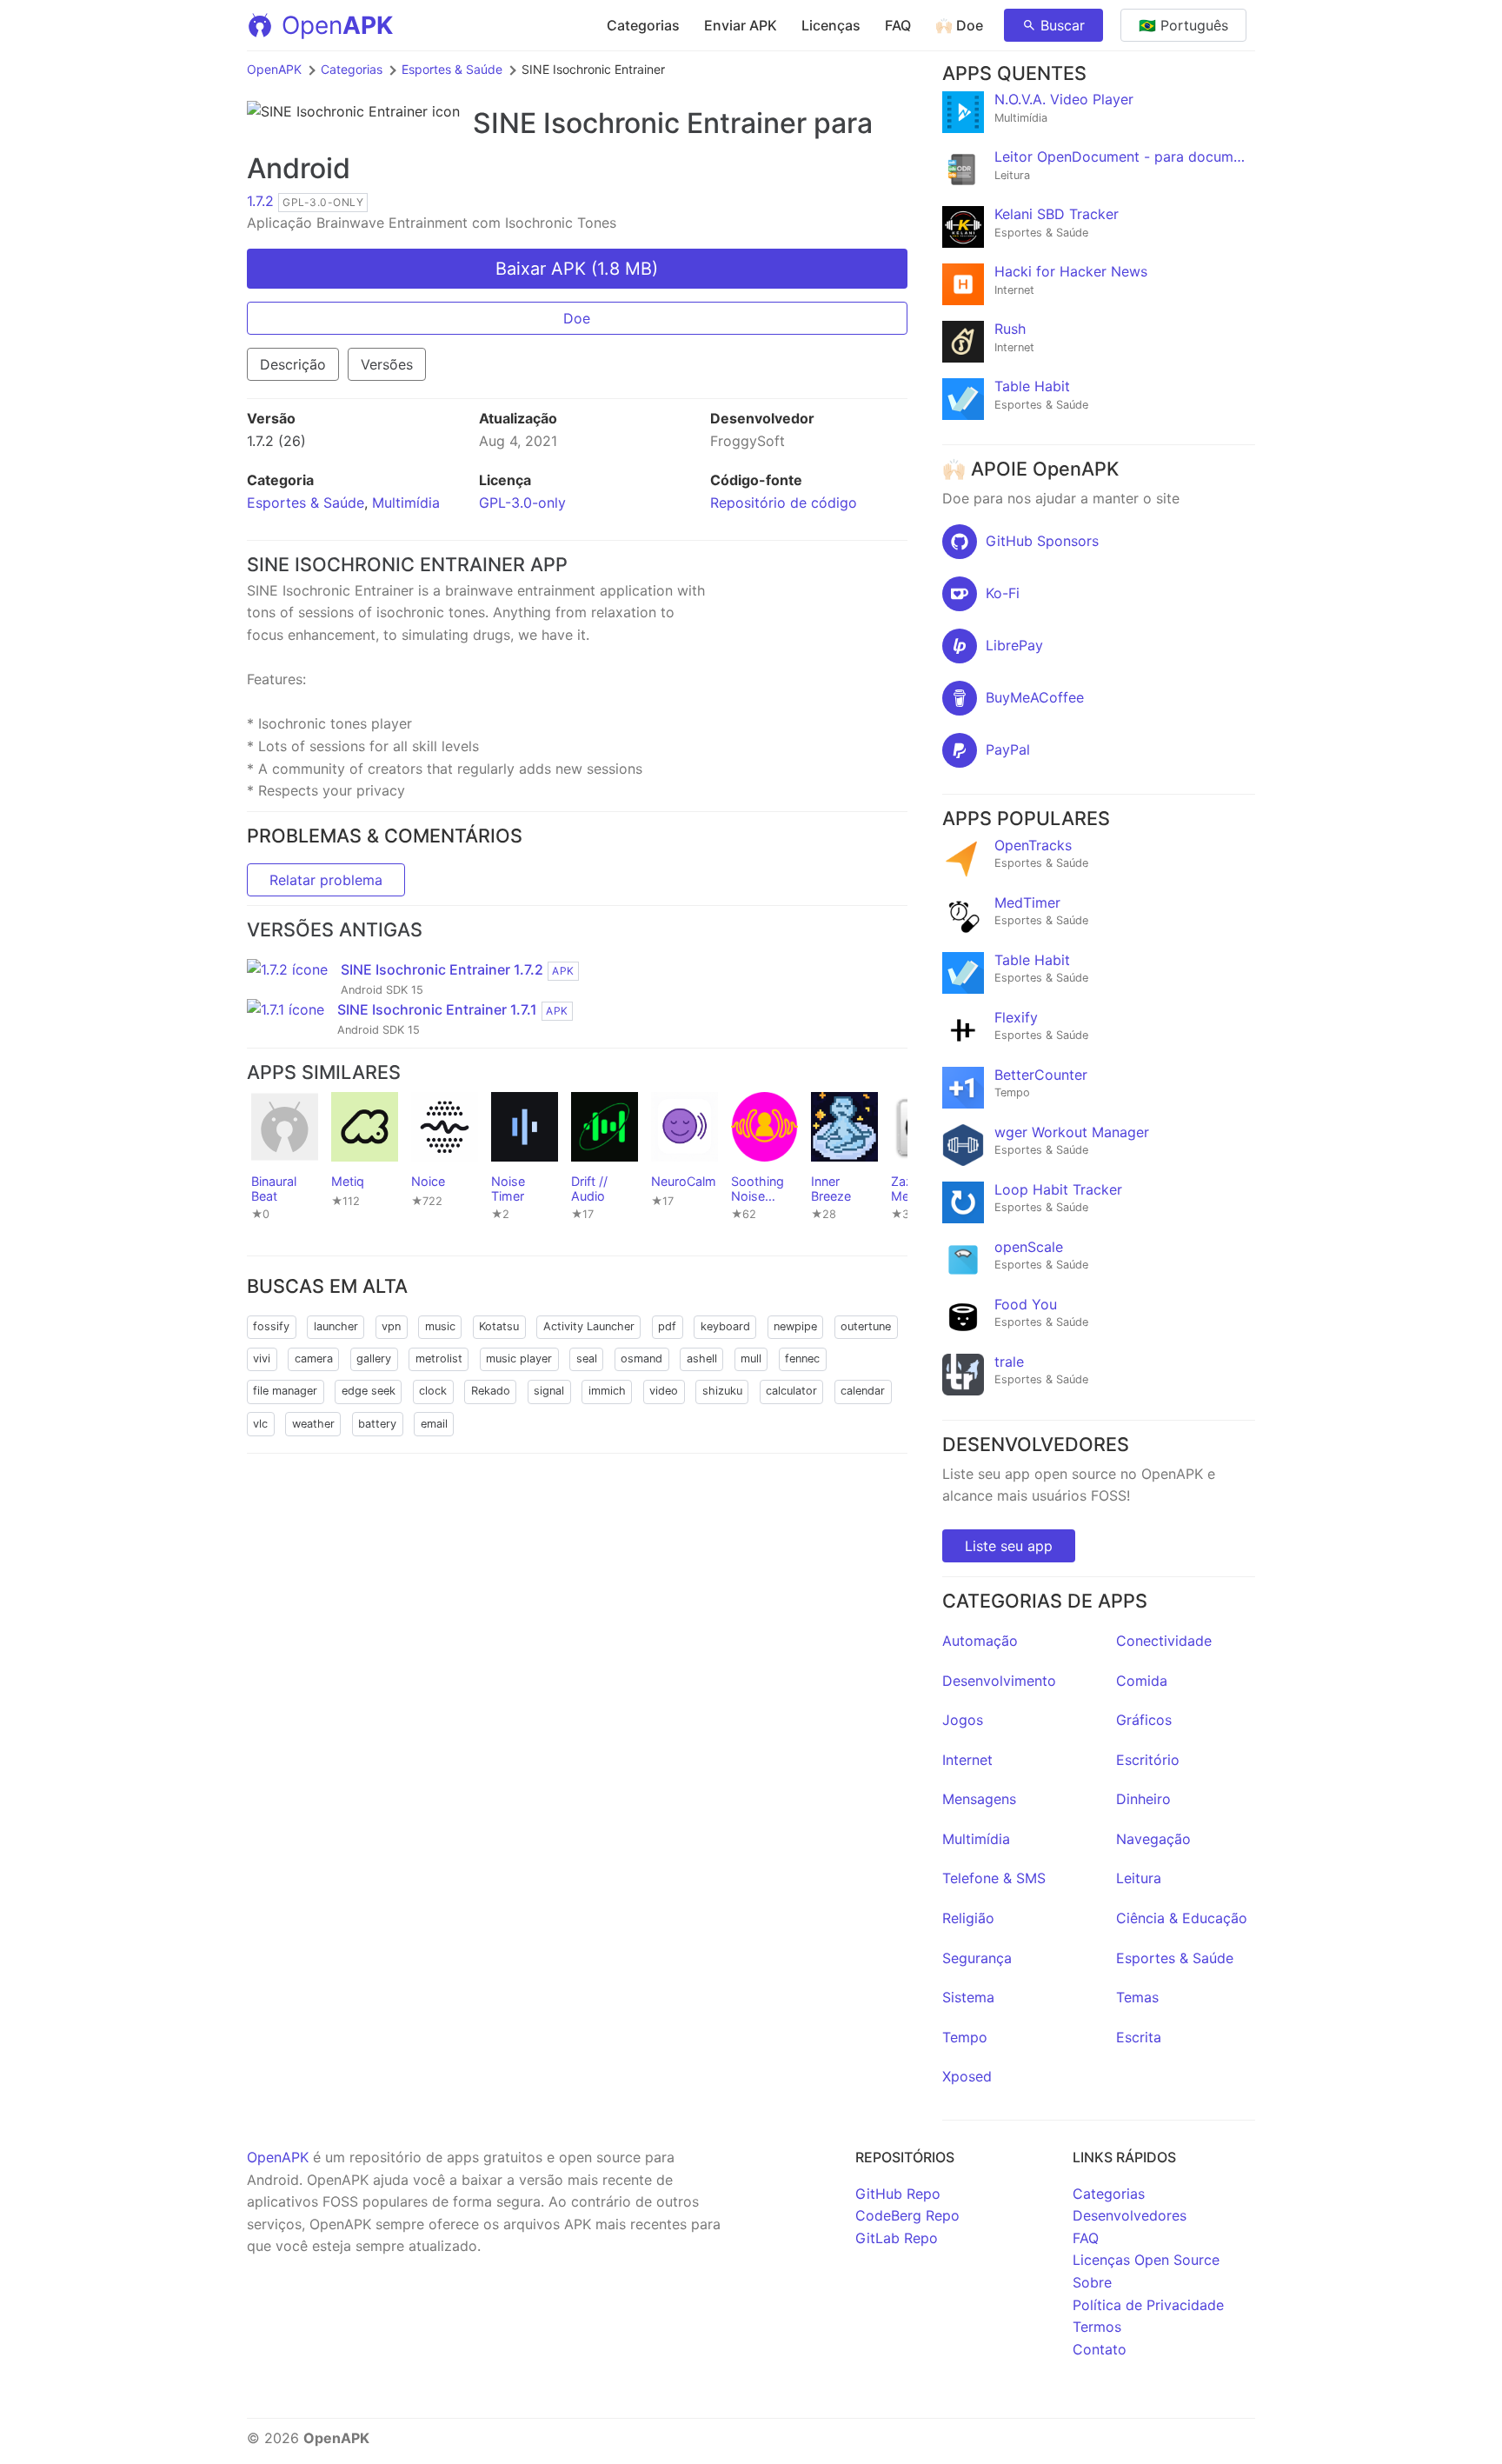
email (434, 1424)
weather (313, 1424)
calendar (863, 1391)
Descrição (293, 364)
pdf (667, 1326)
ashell (702, 1359)
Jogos (963, 1720)
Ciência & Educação (1182, 1918)
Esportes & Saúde (452, 69)
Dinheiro (1143, 1799)
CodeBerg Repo (907, 2215)
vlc (260, 1424)
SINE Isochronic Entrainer (640, 123)
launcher (336, 1326)
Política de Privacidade (1148, 2305)
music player (519, 1359)
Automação (980, 1641)
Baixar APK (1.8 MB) (577, 269)
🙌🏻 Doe (959, 25)
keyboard (725, 1326)
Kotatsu (499, 1326)
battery (377, 1424)
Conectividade (1164, 1641)
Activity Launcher (589, 1326)
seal (587, 1359)
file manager (285, 1391)
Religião (968, 1918)
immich (607, 1391)
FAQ (898, 25)
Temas (1137, 1997)
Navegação (1153, 1839)
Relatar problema (326, 880)
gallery (374, 1359)
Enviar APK (741, 25)
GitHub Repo (898, 2194)
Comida (1142, 1681)
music (440, 1326)
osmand (641, 1359)
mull (751, 1359)
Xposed (967, 2076)
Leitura (1139, 1878)
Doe (577, 318)
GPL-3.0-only (522, 503)
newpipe (795, 1326)
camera (314, 1359)
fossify (271, 1326)
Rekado (491, 1391)
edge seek (369, 1391)
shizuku (722, 1391)
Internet (967, 1760)
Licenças (831, 25)
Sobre (1092, 2282)
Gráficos (1144, 1720)
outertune (866, 1326)
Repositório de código (784, 503)
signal (549, 1391)
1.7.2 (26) (276, 441)
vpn (391, 1326)
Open (337, 25)
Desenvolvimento (999, 1681)
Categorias (643, 25)
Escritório (1148, 1760)
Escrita (1139, 2037)
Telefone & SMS (994, 1878)
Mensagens (979, 1799)
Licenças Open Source (1146, 2260)
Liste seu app (1009, 1546)
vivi (262, 1359)
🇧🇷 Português (1183, 25)
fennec (802, 1359)
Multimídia (406, 503)
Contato (1100, 2349)
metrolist (439, 1359)
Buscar (1063, 25)
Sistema (968, 1997)
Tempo (965, 2037)
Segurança (977, 1958)
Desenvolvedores (1130, 2215)
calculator (791, 1391)
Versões (387, 364)
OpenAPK (274, 69)
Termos (1097, 2327)
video (664, 1391)
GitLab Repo (897, 2238)
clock (433, 1391)
